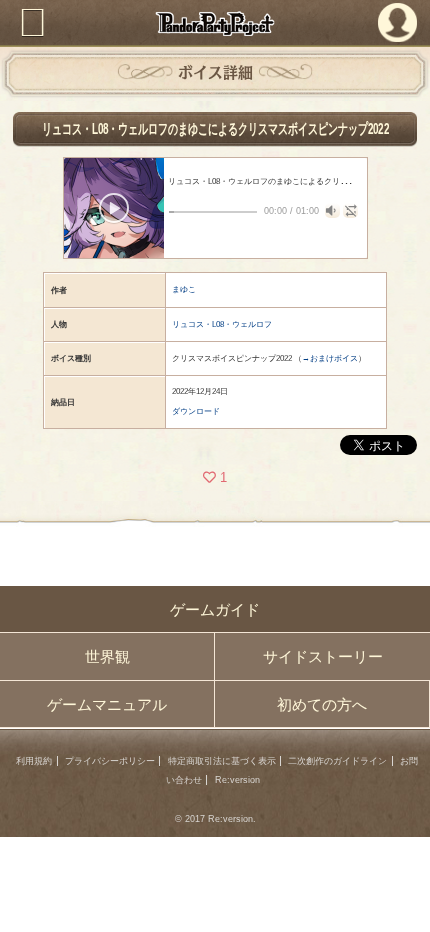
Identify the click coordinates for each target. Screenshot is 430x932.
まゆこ (184, 289)
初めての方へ (322, 704)
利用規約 (34, 761)
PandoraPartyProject (215, 23)
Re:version (237, 780)
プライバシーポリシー (110, 761)
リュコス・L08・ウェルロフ (222, 324)
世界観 (107, 656)
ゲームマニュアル (107, 704)
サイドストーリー (323, 656)
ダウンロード (196, 411)
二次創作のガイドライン (337, 761)
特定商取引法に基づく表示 (222, 761)
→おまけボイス (330, 358)
